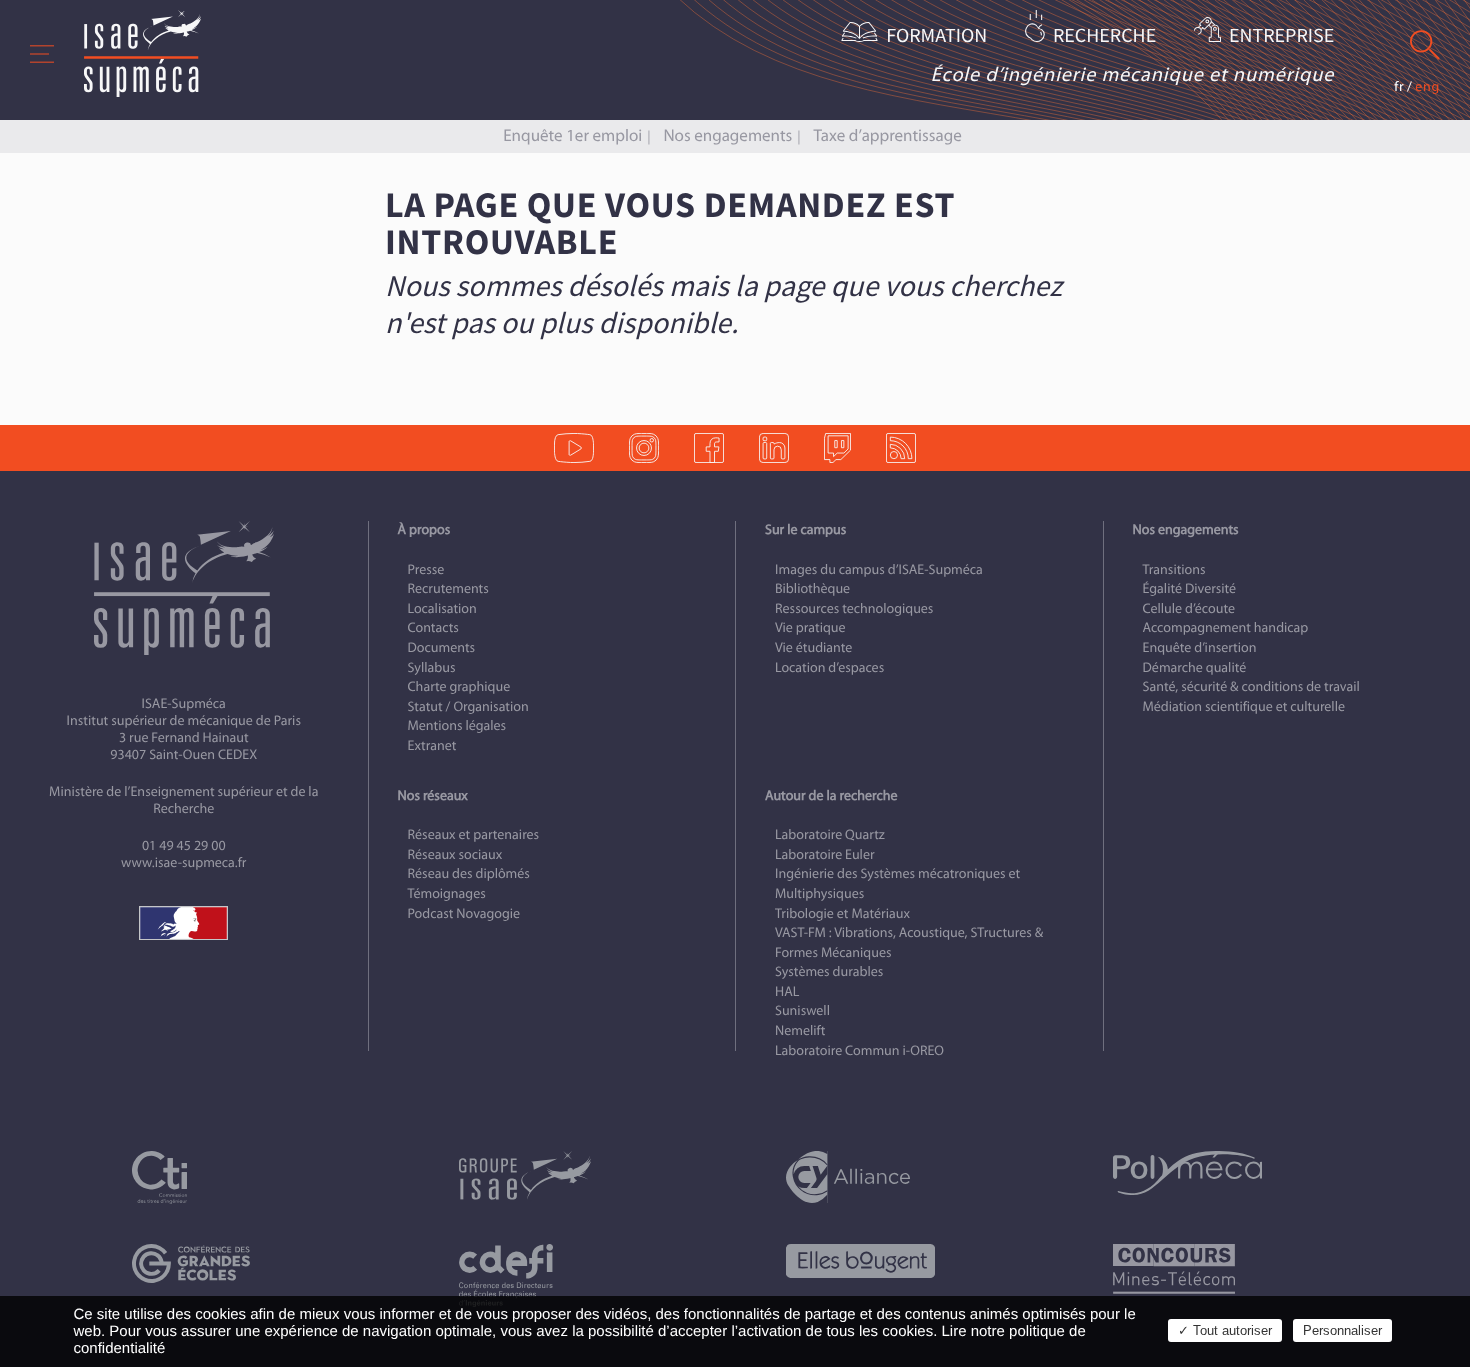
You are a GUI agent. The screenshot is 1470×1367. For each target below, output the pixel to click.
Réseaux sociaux (455, 854)
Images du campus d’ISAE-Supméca (879, 569)
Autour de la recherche (831, 795)
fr (1399, 86)
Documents (442, 647)
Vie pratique (810, 627)
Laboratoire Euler (825, 854)
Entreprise (1281, 36)
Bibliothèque (812, 588)
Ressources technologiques (854, 608)
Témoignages (447, 893)
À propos (424, 529)
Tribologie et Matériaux (842, 913)
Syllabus (432, 667)
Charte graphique (459, 686)
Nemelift (800, 1030)
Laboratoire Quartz (830, 834)
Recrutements (448, 588)
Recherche (1104, 36)
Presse (426, 569)
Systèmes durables (829, 971)
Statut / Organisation (468, 706)
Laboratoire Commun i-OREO (859, 1050)
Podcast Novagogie (464, 913)
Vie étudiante (813, 647)
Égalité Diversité (1190, 588)
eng (1427, 86)
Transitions (1174, 569)
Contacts (433, 627)
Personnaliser (1342, 1330)
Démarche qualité (1195, 667)
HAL (787, 991)
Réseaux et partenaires (474, 834)
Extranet (432, 745)
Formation (936, 36)
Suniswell (802, 1010)
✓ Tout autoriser (1225, 1330)
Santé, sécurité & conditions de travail (1251, 686)
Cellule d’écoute (1189, 608)
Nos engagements (727, 135)
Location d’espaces (829, 667)
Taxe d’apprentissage (887, 135)
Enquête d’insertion (1200, 647)
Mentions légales (457, 725)
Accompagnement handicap (1226, 627)
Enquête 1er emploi (572, 135)
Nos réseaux (433, 795)
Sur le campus (805, 529)
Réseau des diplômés (469, 873)
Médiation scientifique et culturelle (1244, 706)
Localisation (442, 608)
